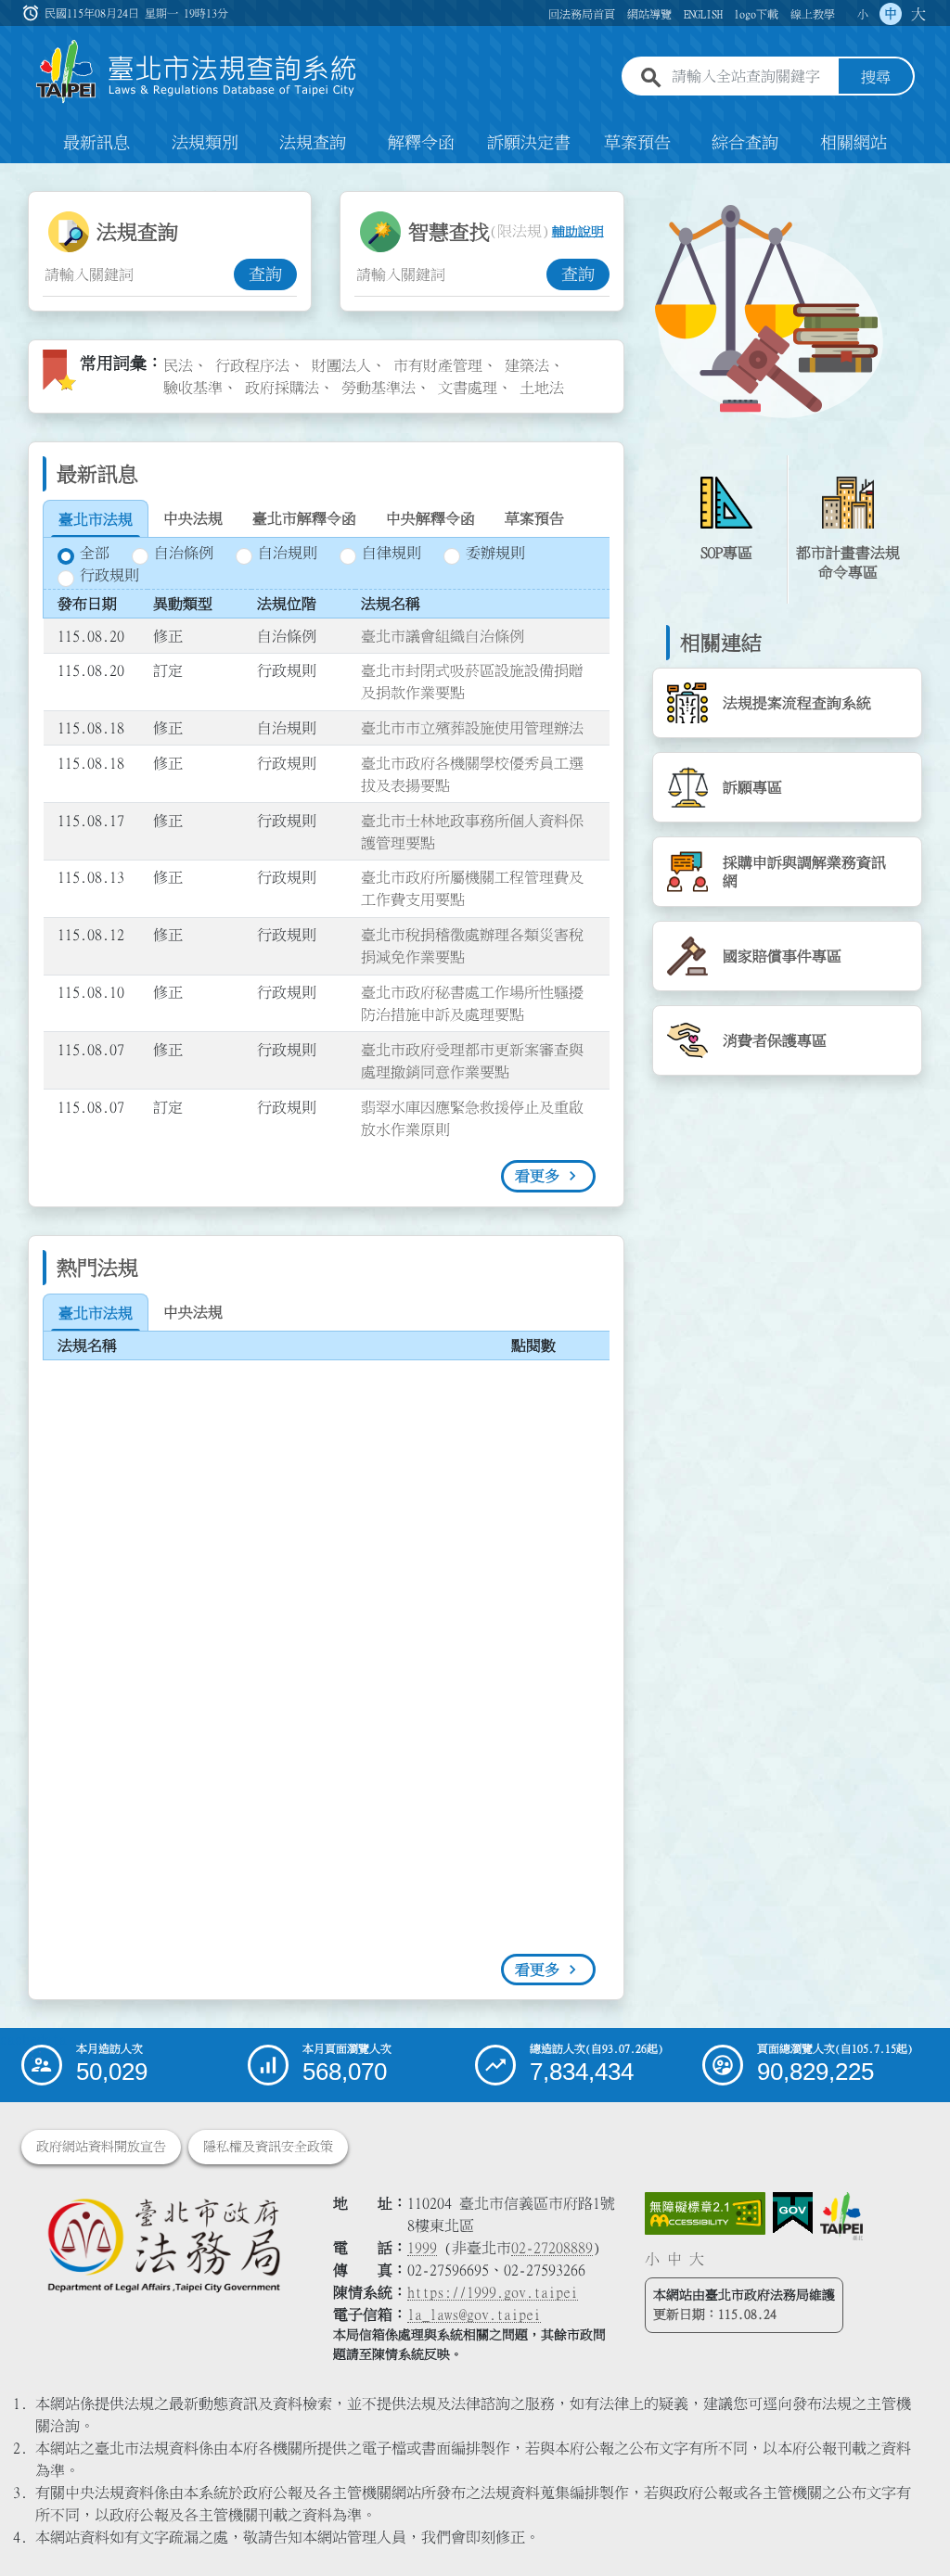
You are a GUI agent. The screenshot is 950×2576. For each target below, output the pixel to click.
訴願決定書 (529, 143)
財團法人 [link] (341, 365)
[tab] (96, 519)
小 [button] (863, 14)
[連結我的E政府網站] (793, 2213)
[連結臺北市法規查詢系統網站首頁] (197, 72)
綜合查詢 (745, 143)
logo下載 (756, 14)
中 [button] (891, 14)
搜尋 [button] (876, 77)
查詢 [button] (265, 274)
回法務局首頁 (582, 14)
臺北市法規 (96, 519)
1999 (422, 2248)
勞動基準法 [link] (379, 388)
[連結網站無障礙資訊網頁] (705, 2213)
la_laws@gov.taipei (474, 2315)
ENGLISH (703, 14)
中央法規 (193, 518)
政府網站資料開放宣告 (101, 2147)
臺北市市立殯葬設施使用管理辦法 (472, 728)
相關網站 (854, 143)
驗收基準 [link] (193, 388)
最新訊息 (96, 143)
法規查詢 (313, 143)
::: (11, 174)
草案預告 (637, 143)
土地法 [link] (542, 388)
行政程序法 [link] (252, 365)
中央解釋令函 (430, 518)
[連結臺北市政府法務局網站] (163, 2244)
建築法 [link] (527, 365)
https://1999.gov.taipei (493, 2292)
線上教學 (813, 14)
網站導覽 (649, 14)
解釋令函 (421, 143)
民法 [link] (178, 365)
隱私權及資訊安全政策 (268, 2147)
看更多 (537, 1176)
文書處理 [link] (468, 388)
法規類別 (205, 143)
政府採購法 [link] (282, 388)
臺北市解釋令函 (304, 518)
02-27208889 (552, 2248)
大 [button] (918, 14)
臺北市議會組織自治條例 (443, 636)
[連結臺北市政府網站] (841, 2216)
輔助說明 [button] (578, 232)
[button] (914, 2526)
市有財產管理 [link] (438, 365)
